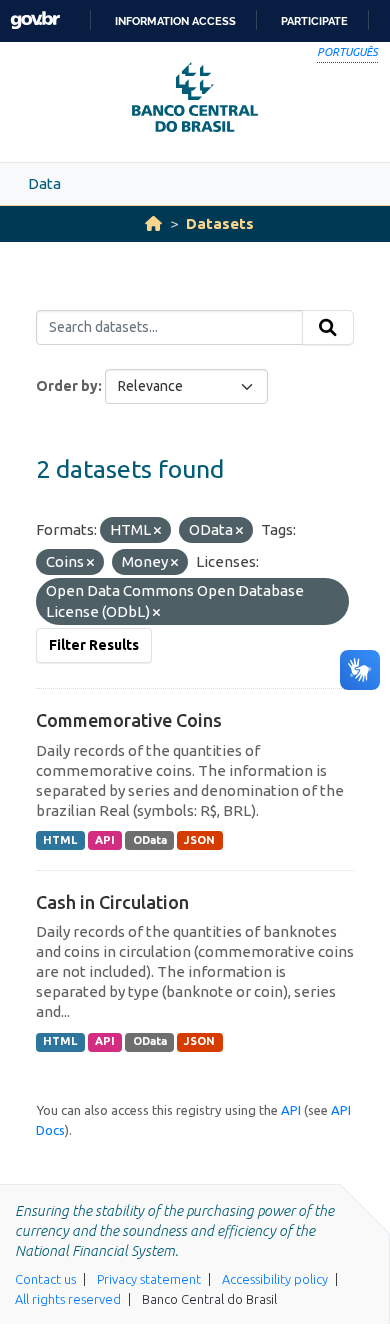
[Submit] (328, 328)
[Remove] (157, 531)
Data (44, 183)
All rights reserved (68, 1299)
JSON (199, 840)
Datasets (220, 223)
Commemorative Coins (129, 720)
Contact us (45, 1279)
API (105, 840)
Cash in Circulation (112, 902)
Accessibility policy (275, 1279)
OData (150, 840)
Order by (67, 386)
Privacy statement (149, 1279)
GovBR (35, 20)
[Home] (153, 223)
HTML (60, 840)
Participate (314, 21)
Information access (175, 21)
